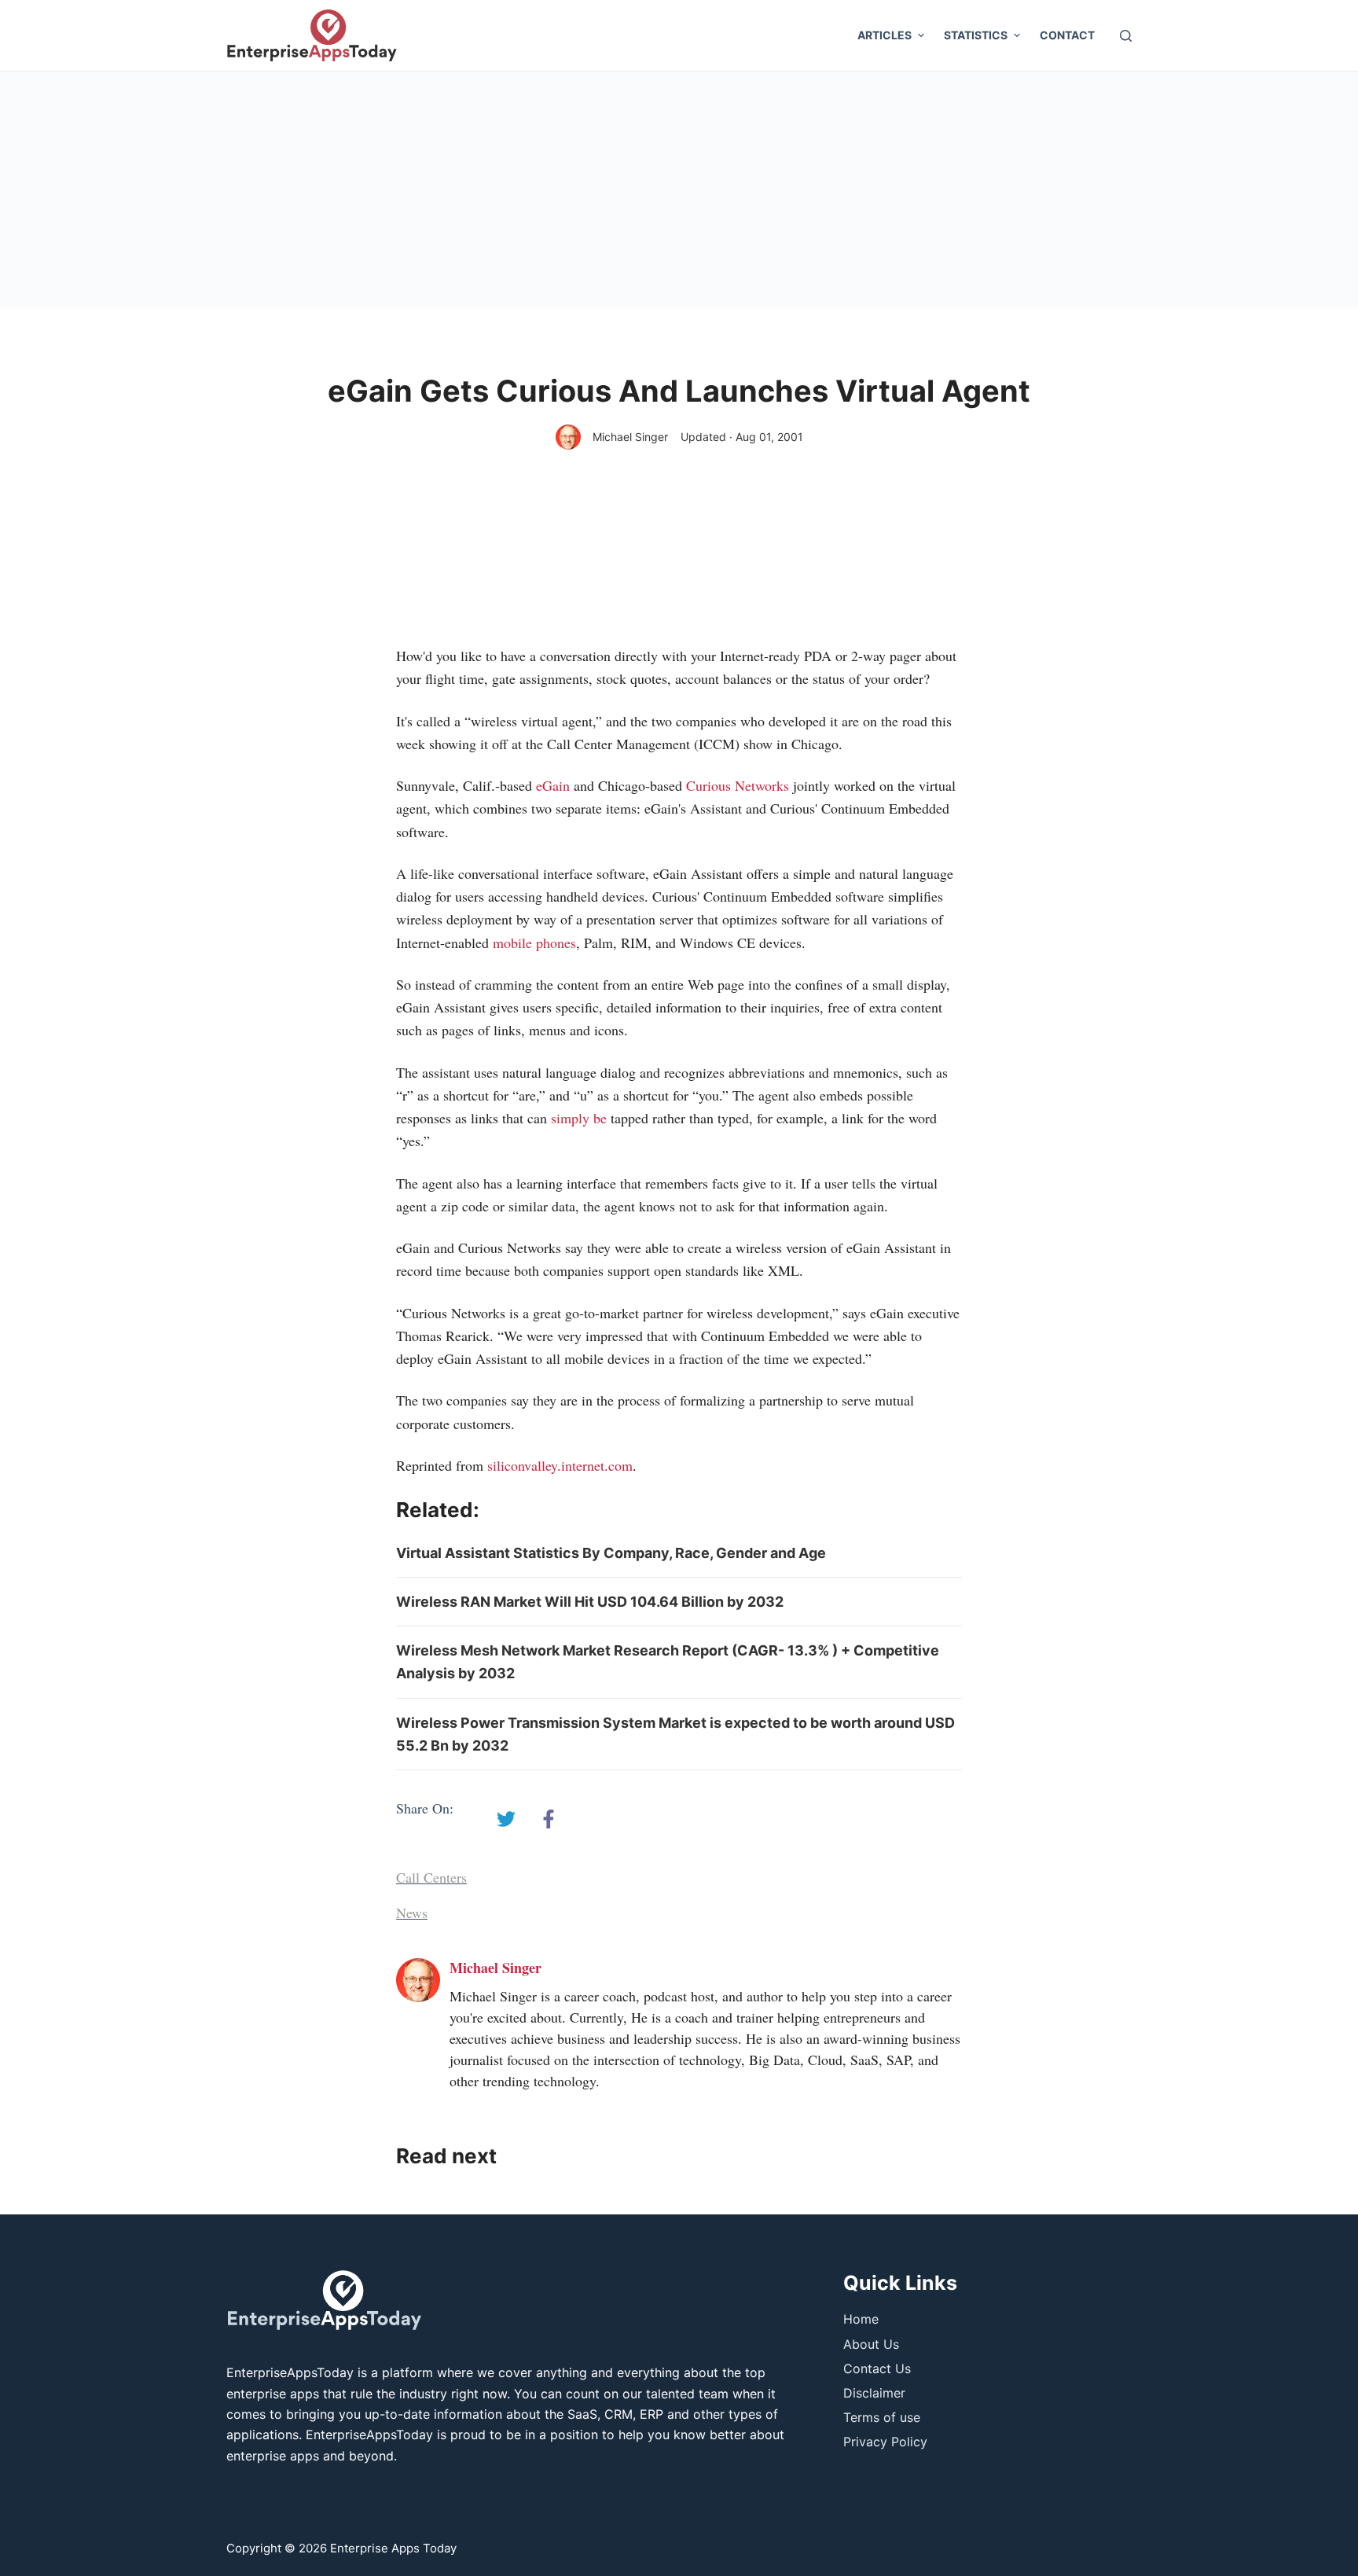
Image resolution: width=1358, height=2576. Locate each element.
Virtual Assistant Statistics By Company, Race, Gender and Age (611, 1553)
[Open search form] (1126, 36)
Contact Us (877, 2368)
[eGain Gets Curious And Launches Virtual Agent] (506, 1819)
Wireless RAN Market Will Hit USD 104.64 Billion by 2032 (590, 1602)
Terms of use (882, 2417)
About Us (871, 2344)
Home (861, 2319)
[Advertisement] (679, 189)
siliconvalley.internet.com (560, 1465)
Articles (885, 35)
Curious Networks (738, 785)
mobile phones (534, 943)
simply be (579, 1118)
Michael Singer (630, 437)
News (412, 1913)
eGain (553, 785)
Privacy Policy (885, 2442)
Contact (1067, 35)
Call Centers (431, 1877)
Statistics (976, 35)
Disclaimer (874, 2393)
